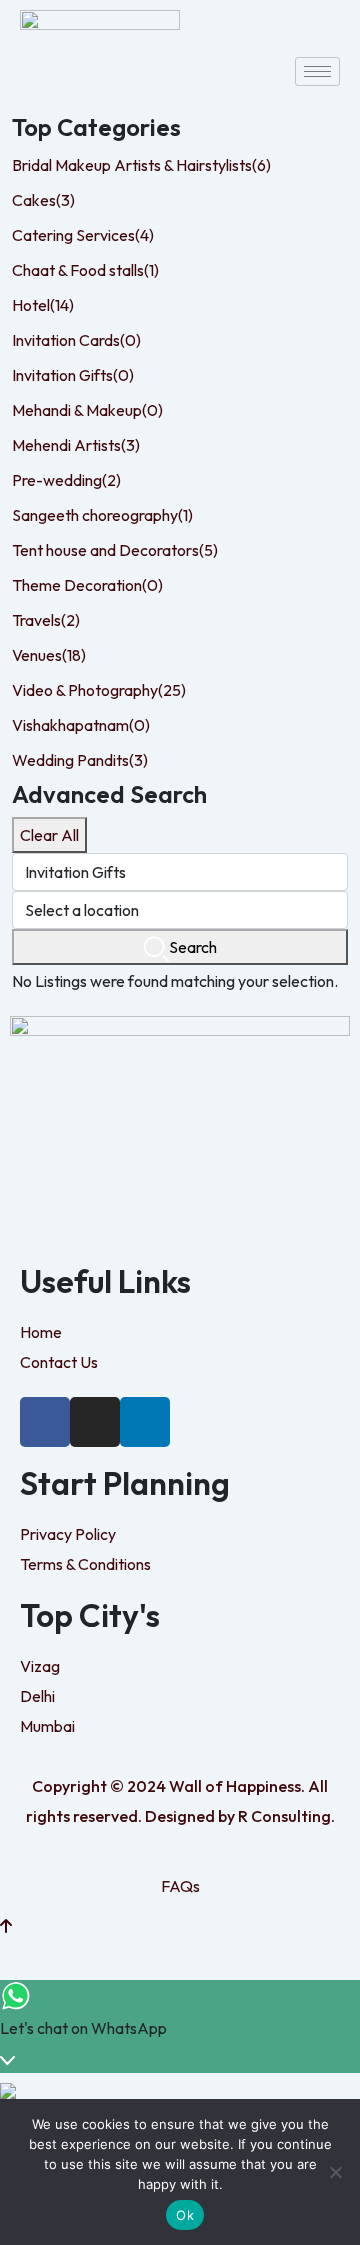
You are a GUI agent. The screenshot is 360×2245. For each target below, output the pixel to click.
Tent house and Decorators (115, 550)
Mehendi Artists (76, 445)
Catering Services (83, 235)
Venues (49, 655)
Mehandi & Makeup (87, 410)
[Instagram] (95, 1422)
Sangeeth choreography (102, 515)
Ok (185, 2215)
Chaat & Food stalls (85, 270)
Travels (46, 620)
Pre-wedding (66, 480)
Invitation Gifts (73, 375)
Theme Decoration (87, 585)
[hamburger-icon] (317, 71)
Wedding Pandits (80, 760)
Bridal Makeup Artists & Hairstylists (141, 165)
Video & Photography (99, 690)
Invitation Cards (76, 340)
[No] (335, 2172)
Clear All (49, 835)
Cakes (43, 200)
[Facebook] (45, 1422)
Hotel (43, 305)
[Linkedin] (145, 1422)
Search (193, 947)
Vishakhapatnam (81, 725)
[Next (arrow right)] (325, 1123)
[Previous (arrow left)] (35, 1123)
